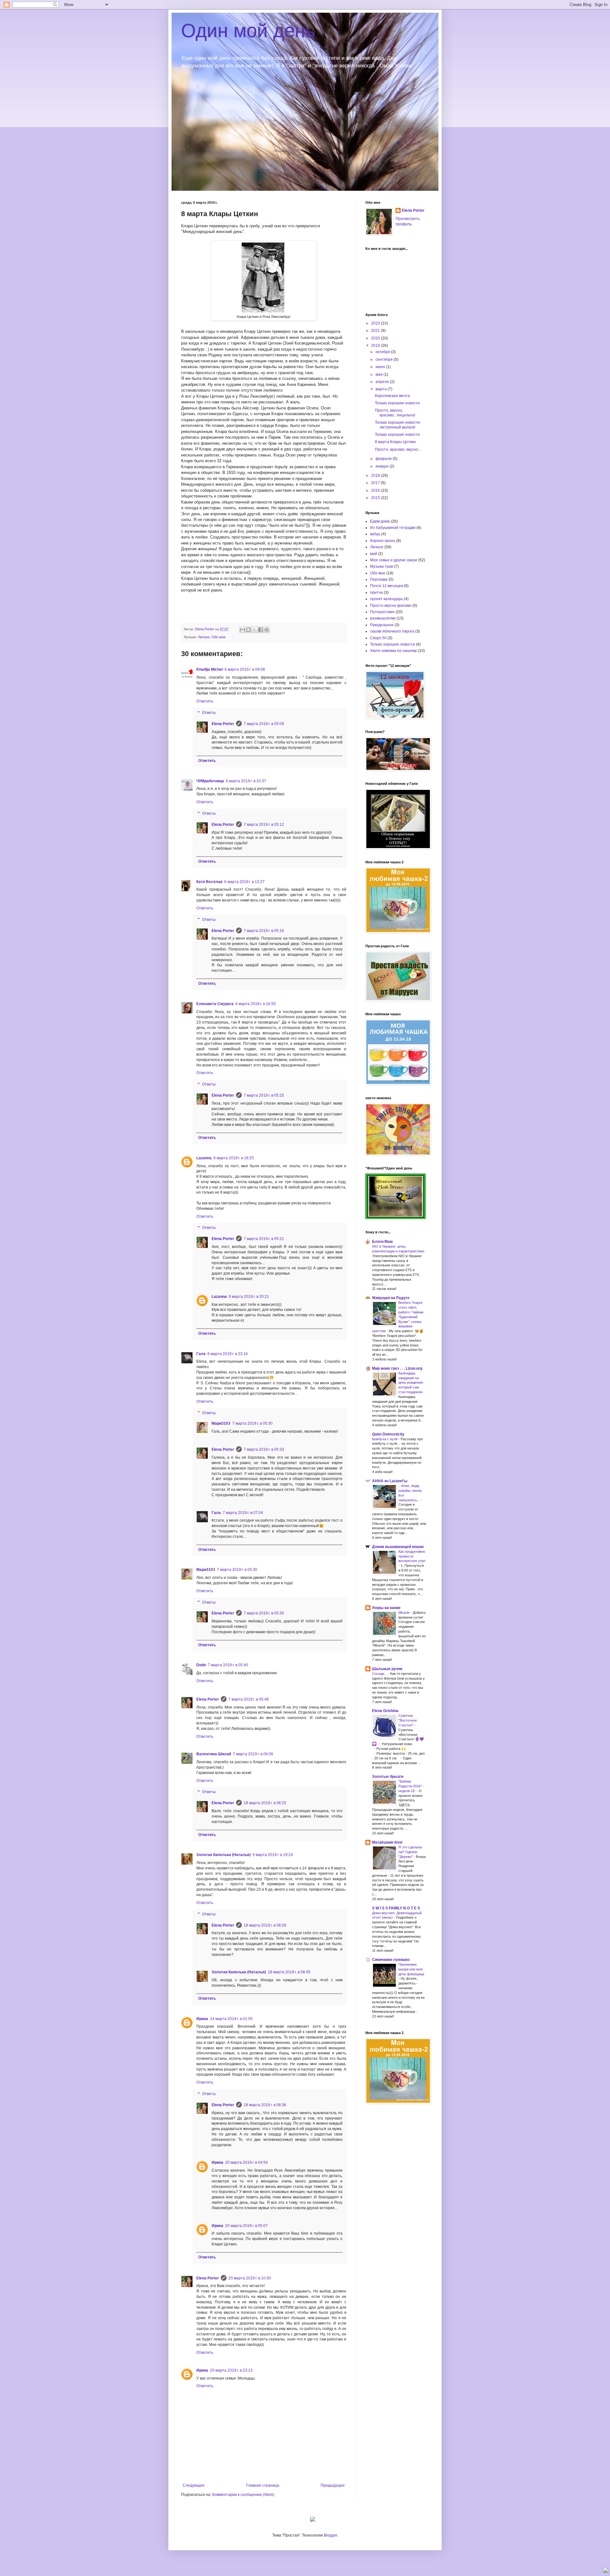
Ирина (202, 2019)
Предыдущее (333, 2485)
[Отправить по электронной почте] (242, 630)
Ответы (209, 713)
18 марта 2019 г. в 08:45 (289, 1972)
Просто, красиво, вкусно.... (398, 449)
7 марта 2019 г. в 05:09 (264, 724)
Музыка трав (382, 566)
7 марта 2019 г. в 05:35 (264, 1613)
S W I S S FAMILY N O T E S (396, 1908)
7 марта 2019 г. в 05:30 (252, 1423)
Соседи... (380, 1674)
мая (380, 374)
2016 (376, 490)
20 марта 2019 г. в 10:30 (250, 2278)
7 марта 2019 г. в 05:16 (264, 931)
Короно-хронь (383, 541)
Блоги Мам (382, 1242)
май (374, 554)
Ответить (205, 701)
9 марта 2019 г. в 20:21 (249, 1297)
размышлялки (383, 618)
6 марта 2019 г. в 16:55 (256, 1004)
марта (382, 389)
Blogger (330, 2535)
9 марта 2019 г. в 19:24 (273, 1855)
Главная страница (263, 2485)
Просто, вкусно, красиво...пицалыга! (395, 413)
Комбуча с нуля (385, 1439)
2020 (376, 338)
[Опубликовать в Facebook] (261, 630)
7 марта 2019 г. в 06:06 (253, 1754)
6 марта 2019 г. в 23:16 (228, 1354)
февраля (384, 459)
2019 (376, 346)
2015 (376, 498)
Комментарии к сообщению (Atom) (243, 2495)
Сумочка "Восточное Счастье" (408, 1720)
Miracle (404, 1613)
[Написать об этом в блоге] (248, 630)
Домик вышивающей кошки (398, 1547)
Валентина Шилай (214, 1754)
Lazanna (204, 1158)
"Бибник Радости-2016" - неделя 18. (411, 1786)
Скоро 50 (378, 638)
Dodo (201, 1665)
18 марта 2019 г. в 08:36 (265, 2105)
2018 (376, 476)
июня (381, 367)
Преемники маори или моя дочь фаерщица (411, 1969)
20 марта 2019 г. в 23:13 (231, 2370)
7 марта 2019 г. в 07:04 (243, 1513)
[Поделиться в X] (254, 630)
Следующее (194, 2485)
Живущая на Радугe (391, 1298)
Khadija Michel (210, 669)
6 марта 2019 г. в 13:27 (244, 882)
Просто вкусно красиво (391, 606)
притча (376, 593)
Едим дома (380, 521)
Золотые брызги (388, 1777)
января (383, 466)
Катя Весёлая (209, 882)
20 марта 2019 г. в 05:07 (247, 2226)
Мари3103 (221, 1423)
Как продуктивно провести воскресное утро (412, 1556)
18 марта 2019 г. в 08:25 (265, 1803)
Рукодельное (382, 625)
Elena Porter (223, 724)
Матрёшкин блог (387, 1842)
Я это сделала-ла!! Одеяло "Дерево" (411, 1852)
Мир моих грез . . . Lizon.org (397, 1368)
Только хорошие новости (397, 403)
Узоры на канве (386, 1608)
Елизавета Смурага (215, 1004)
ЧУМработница (210, 781)
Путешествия (382, 612)
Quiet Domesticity (388, 1434)
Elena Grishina (385, 1711)
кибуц (375, 534)
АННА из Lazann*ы (390, 1481)
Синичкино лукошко (391, 1960)
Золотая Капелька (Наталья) (224, 1855)
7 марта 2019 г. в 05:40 (228, 1665)
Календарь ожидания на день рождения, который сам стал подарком (411, 1383)
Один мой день (248, 31)
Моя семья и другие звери (394, 560)
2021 (376, 331)
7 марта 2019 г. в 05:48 (249, 1699)
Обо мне (219, 637)
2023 (376, 323)
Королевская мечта (392, 396)
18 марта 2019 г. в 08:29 (265, 1925)
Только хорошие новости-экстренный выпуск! (398, 425)
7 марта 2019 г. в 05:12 (264, 825)
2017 (376, 483)
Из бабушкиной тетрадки (393, 528)
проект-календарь (386, 599)
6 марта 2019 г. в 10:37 (246, 781)
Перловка (379, 579)
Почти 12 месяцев (386, 586)
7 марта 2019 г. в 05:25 (264, 1095)
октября (383, 352)
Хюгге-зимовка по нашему (393, 651)
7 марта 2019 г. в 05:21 (264, 1239)
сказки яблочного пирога (392, 631)
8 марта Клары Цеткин (395, 442)
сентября (385, 360)
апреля (383, 382)
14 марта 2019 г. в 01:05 (231, 2019)
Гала (201, 1354)
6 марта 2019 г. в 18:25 (234, 1158)
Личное (204, 637)
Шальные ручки (387, 1669)
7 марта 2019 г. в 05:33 (264, 1449)
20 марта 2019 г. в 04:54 (247, 2162)
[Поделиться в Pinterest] (267, 630)
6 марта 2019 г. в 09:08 (245, 669)
